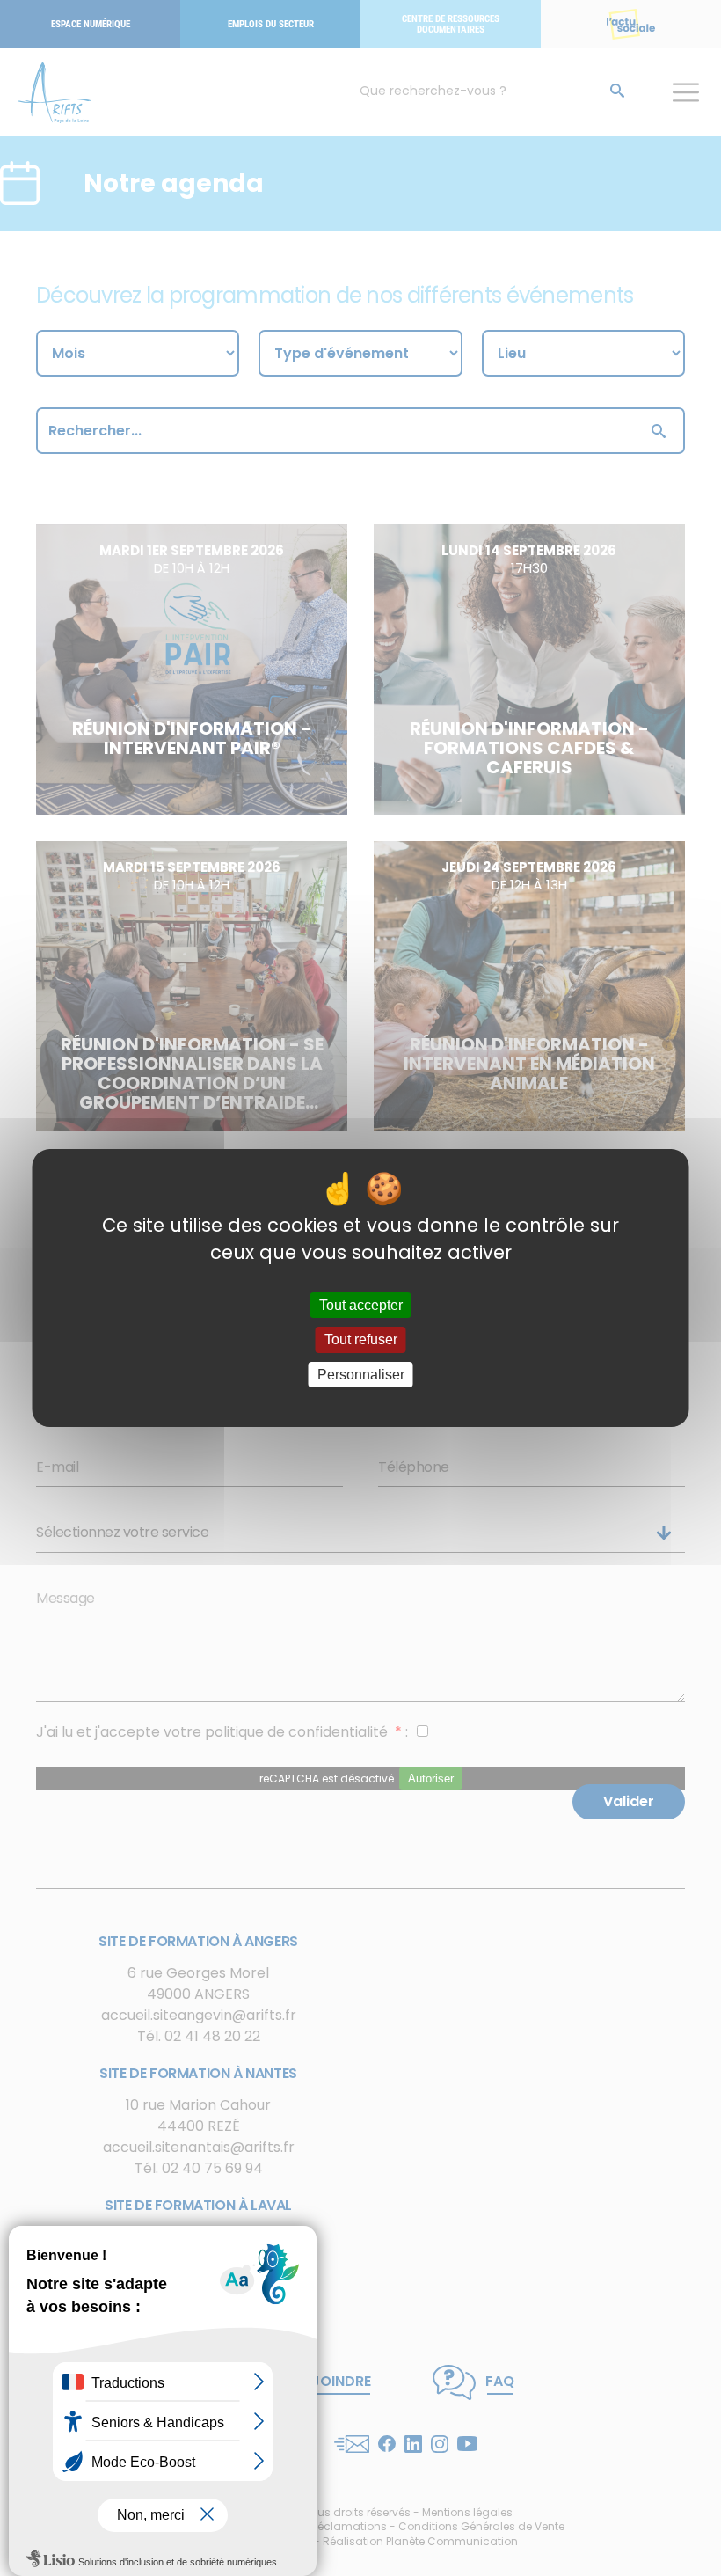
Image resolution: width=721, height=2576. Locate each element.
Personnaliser (361, 1375)
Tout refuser (361, 1340)
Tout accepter (361, 1305)
